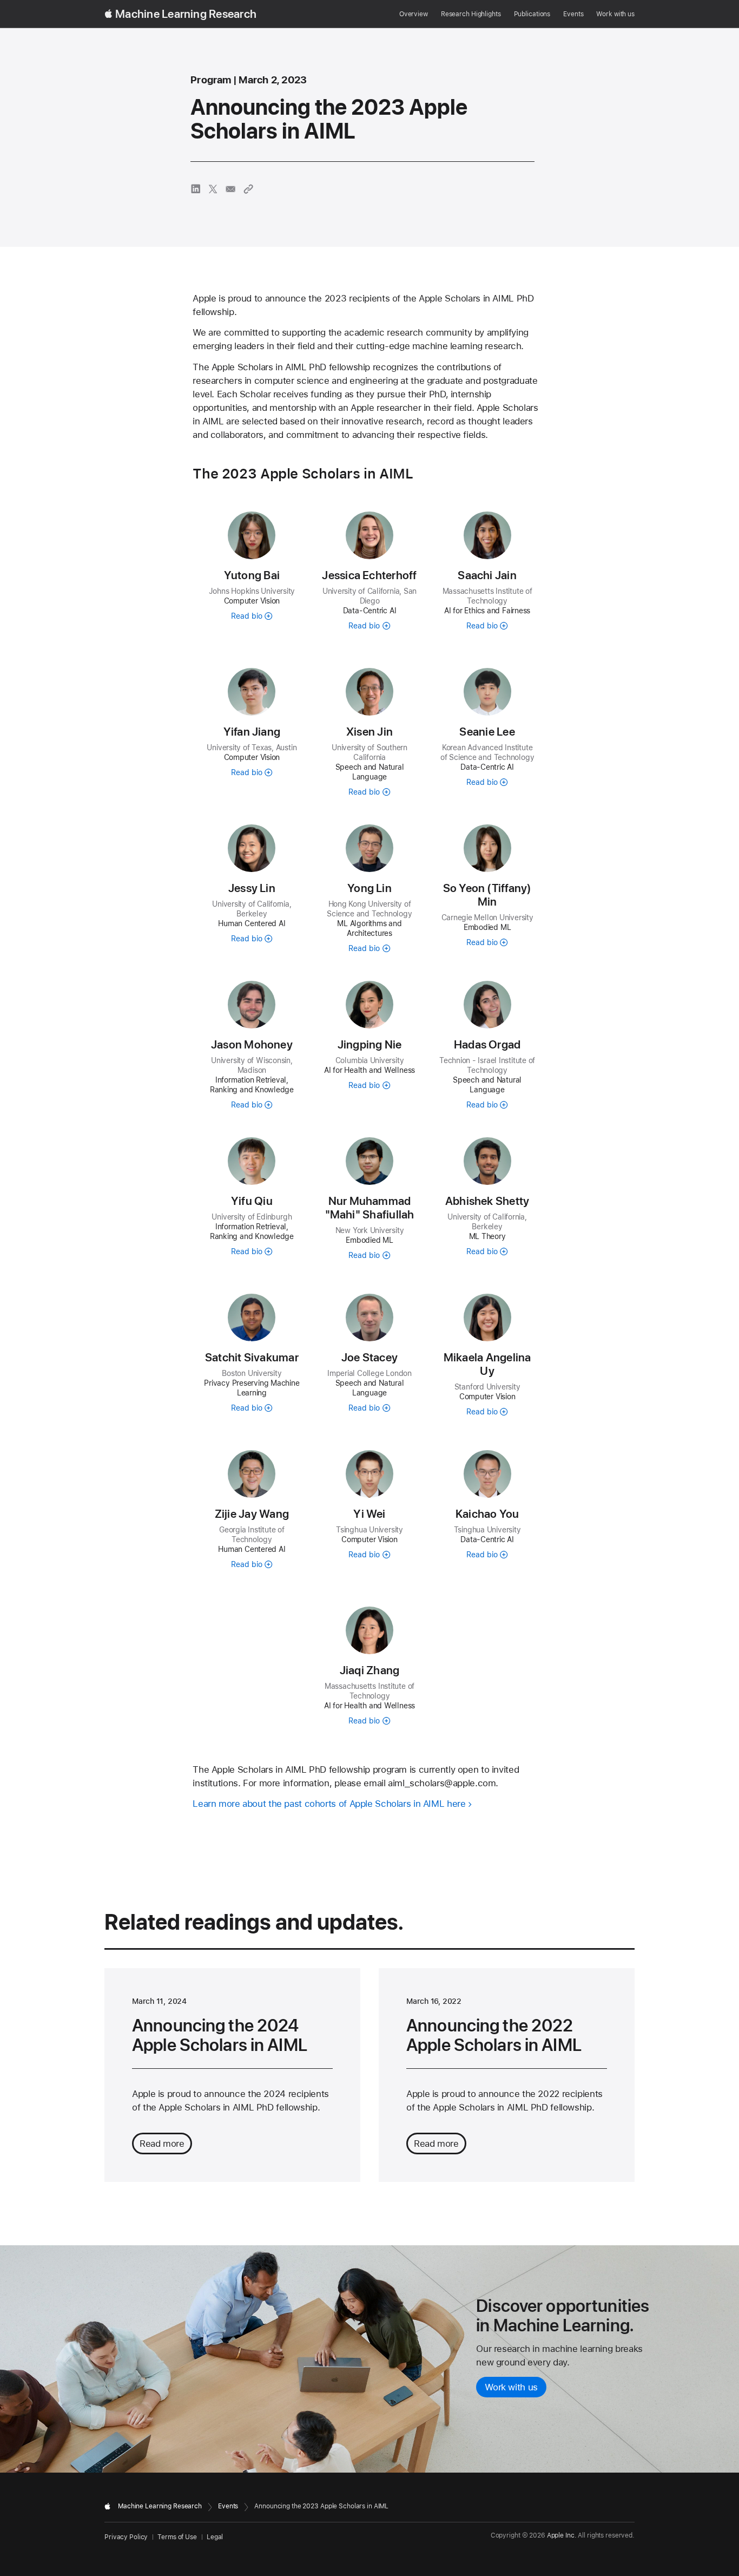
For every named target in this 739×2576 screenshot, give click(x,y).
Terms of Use (177, 2537)
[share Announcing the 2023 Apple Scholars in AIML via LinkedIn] (196, 189)
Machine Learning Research (186, 14)
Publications (532, 14)
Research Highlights (471, 14)
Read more (162, 2144)
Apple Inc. (562, 2535)
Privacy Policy (126, 2537)
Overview (414, 14)
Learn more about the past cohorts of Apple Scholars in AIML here (329, 1804)
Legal (215, 2537)
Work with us (615, 14)
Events (573, 14)
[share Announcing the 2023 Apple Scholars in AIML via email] (230, 189)
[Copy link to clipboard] (248, 189)
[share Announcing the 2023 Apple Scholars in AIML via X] (213, 189)
